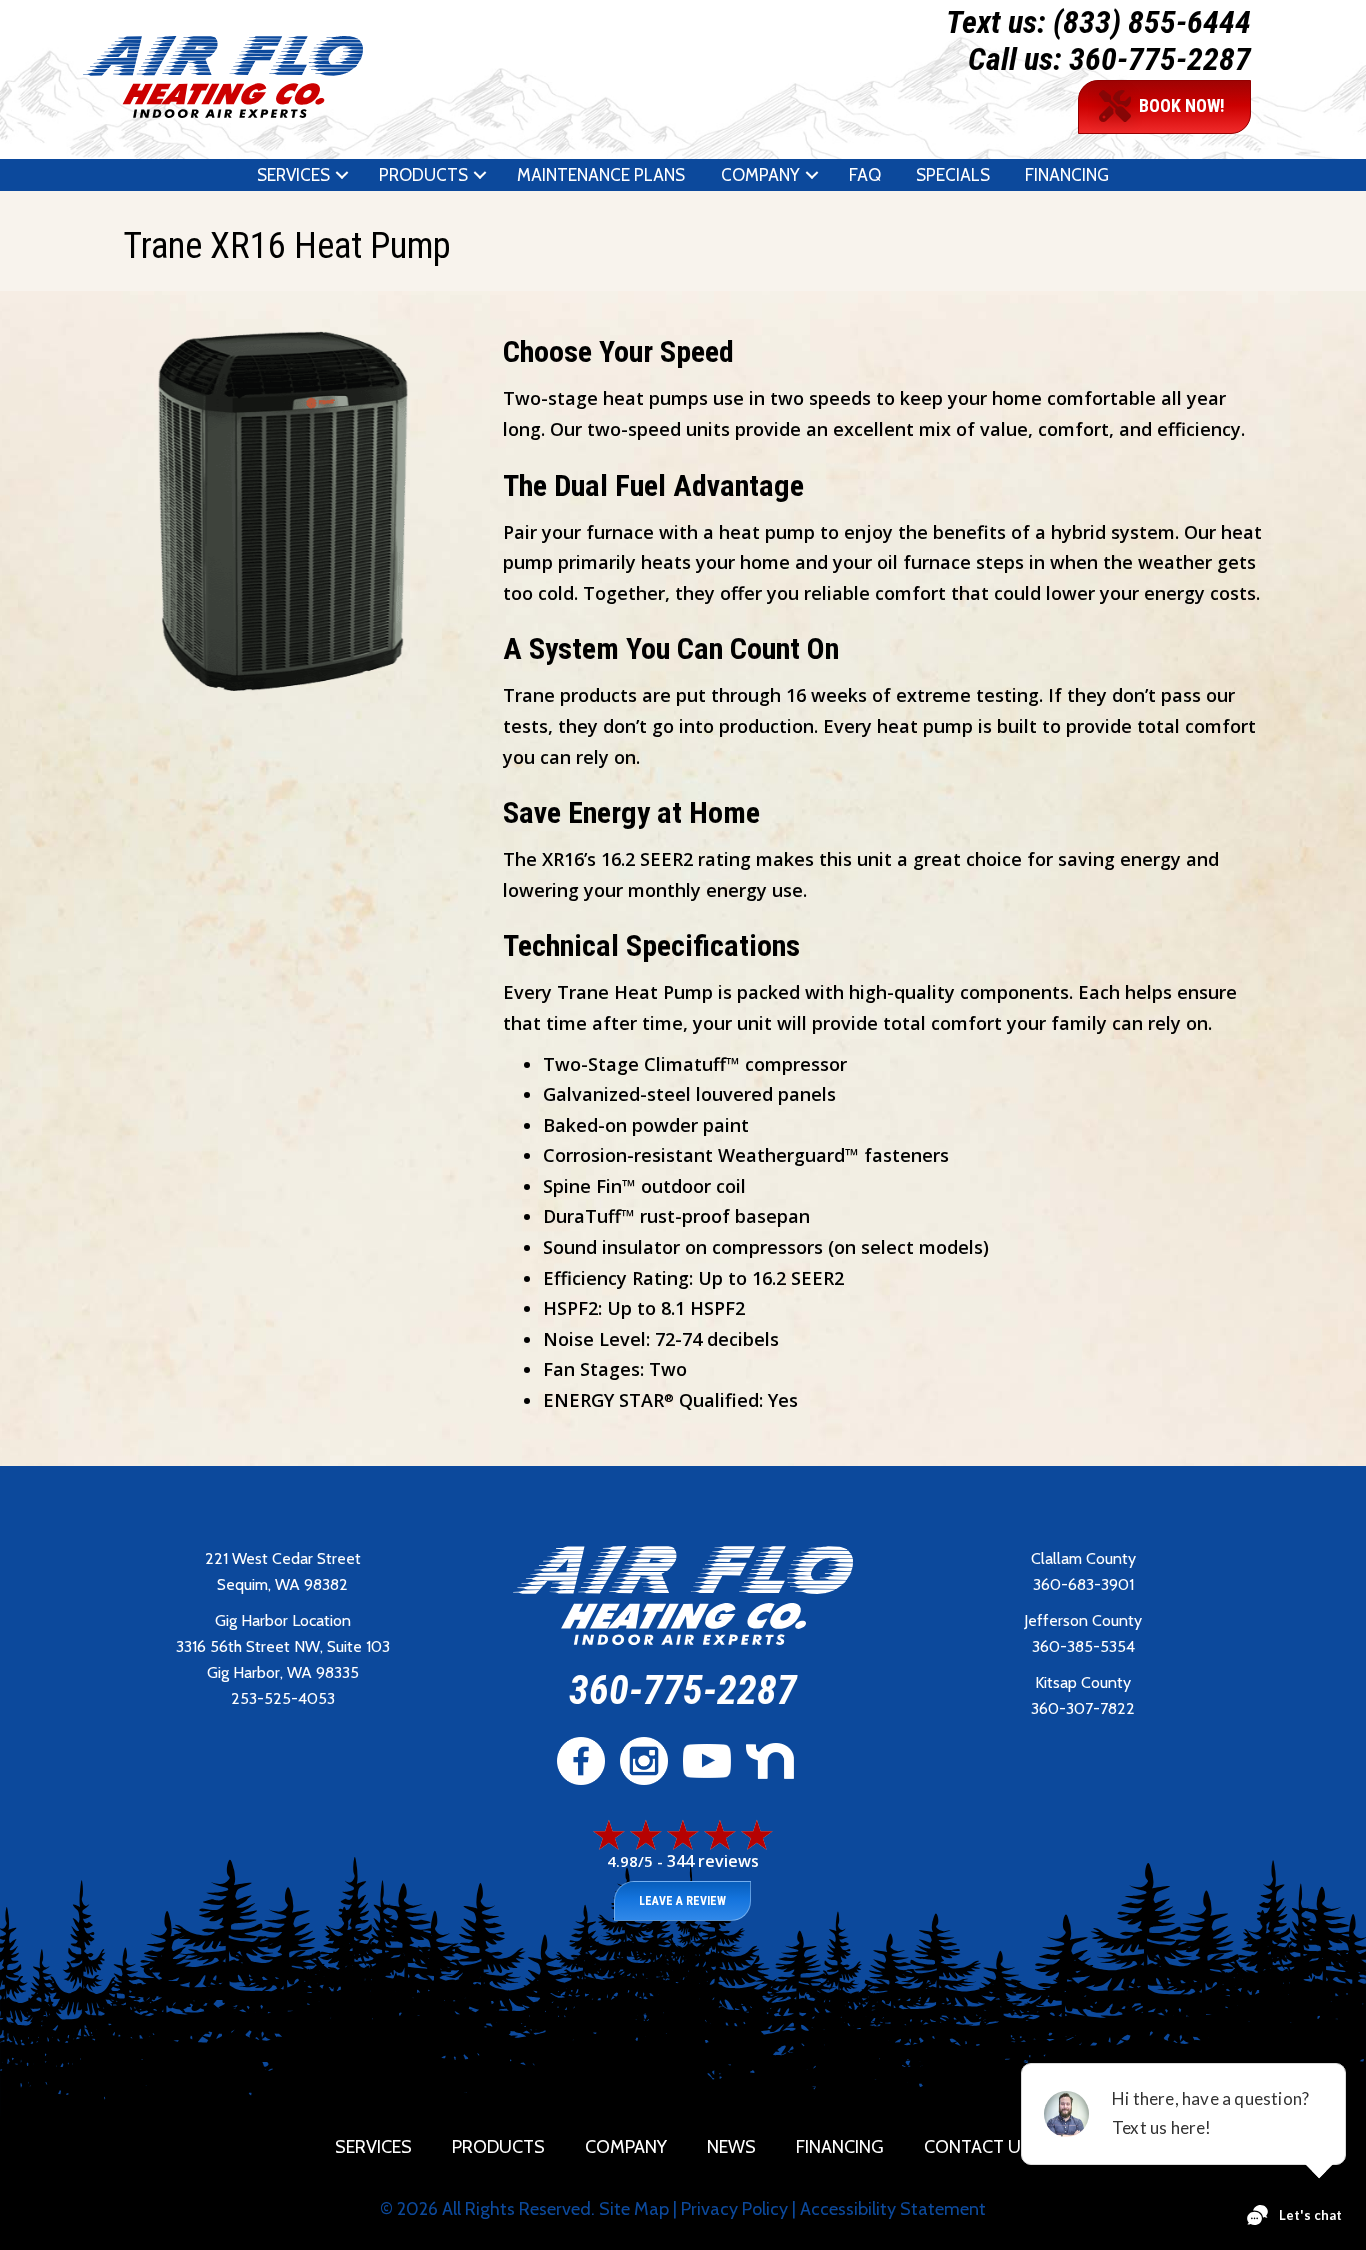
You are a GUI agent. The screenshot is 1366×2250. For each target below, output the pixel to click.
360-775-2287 (1160, 59)
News (731, 2147)
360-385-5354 (1083, 1646)
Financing (1067, 175)
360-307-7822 (1083, 1708)
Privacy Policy (734, 2209)
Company (760, 175)
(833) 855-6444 (1152, 22)
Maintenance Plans (601, 175)
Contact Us (978, 2147)
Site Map (634, 2209)
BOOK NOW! (1182, 105)
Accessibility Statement (893, 2209)
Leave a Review (682, 1901)
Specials (953, 175)
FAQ (865, 175)
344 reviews (713, 1861)
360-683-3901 (1083, 1584)
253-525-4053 (283, 1698)
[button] (342, 175)
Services (293, 175)
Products (423, 175)
